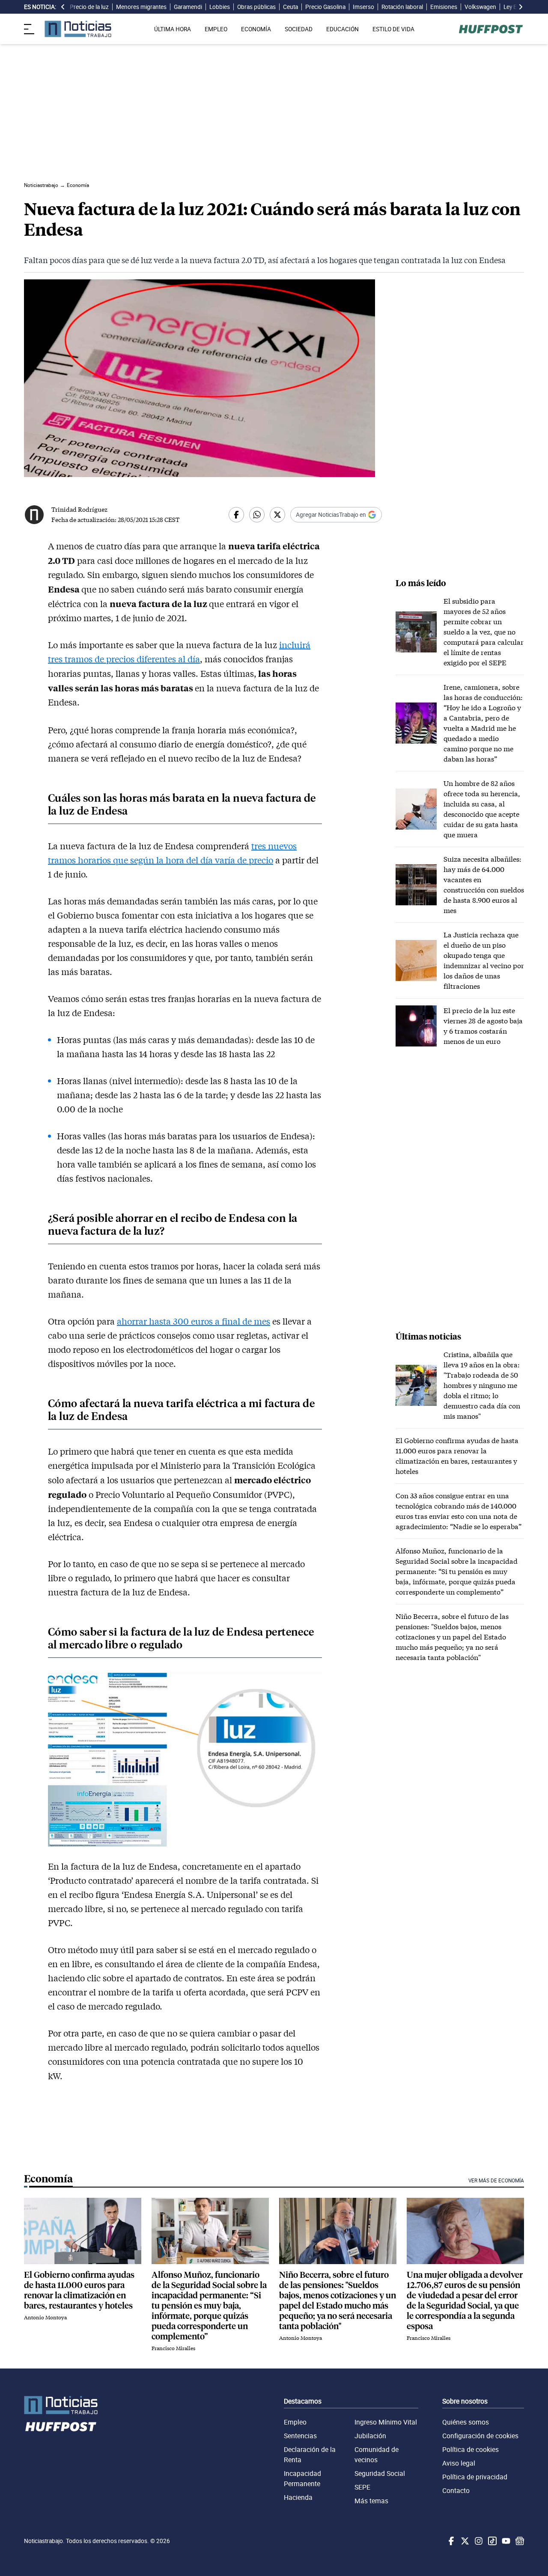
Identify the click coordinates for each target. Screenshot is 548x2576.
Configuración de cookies (480, 2436)
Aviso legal (459, 2463)
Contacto (456, 2490)
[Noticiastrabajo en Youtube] (505, 2541)
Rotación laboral (402, 7)
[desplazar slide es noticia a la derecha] (521, 7)
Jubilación (370, 2436)
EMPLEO (216, 29)
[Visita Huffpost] (491, 29)
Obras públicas (256, 7)
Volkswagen (480, 7)
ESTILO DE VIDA (393, 29)
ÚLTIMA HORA (173, 29)
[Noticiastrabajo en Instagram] (478, 2541)
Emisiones (444, 7)
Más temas (371, 2501)
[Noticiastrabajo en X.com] (464, 2541)
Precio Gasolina (325, 7)
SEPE (362, 2487)
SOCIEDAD (299, 29)
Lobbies (220, 7)
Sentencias (300, 2436)
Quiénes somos (466, 2422)
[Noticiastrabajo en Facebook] (450, 2541)
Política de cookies (471, 2449)
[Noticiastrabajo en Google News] (519, 2541)
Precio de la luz (89, 7)
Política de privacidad (475, 2477)
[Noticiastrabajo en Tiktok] (491, 2541)
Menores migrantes (141, 7)
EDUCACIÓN (342, 29)
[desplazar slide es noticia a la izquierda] (63, 7)
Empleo (295, 2422)
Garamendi (188, 7)
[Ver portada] (78, 29)
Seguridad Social (380, 2473)
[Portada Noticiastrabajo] (61, 2405)
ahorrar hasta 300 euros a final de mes (194, 1321)
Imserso (363, 7)
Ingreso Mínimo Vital (386, 2422)
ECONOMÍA (256, 29)
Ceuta (290, 7)
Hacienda (298, 2497)
